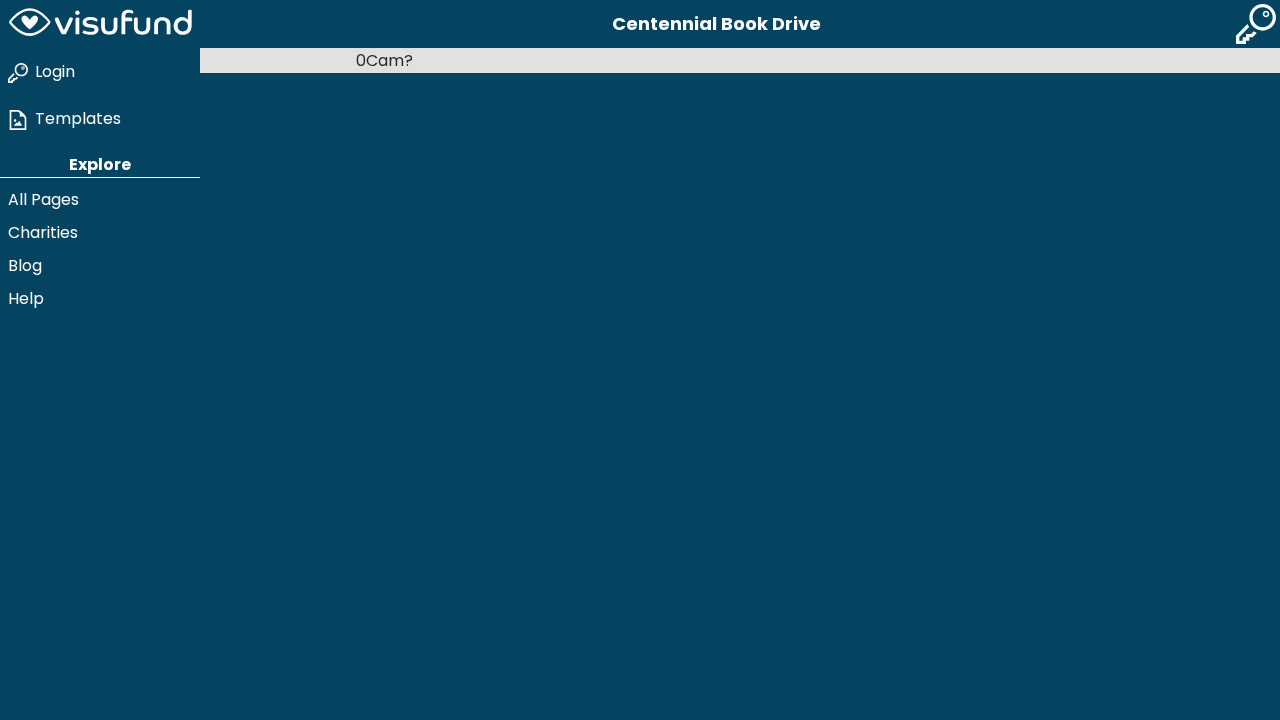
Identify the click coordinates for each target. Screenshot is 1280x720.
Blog (25, 265)
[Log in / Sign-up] (1256, 24)
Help (26, 298)
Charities (43, 232)
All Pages (43, 199)
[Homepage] (100, 24)
